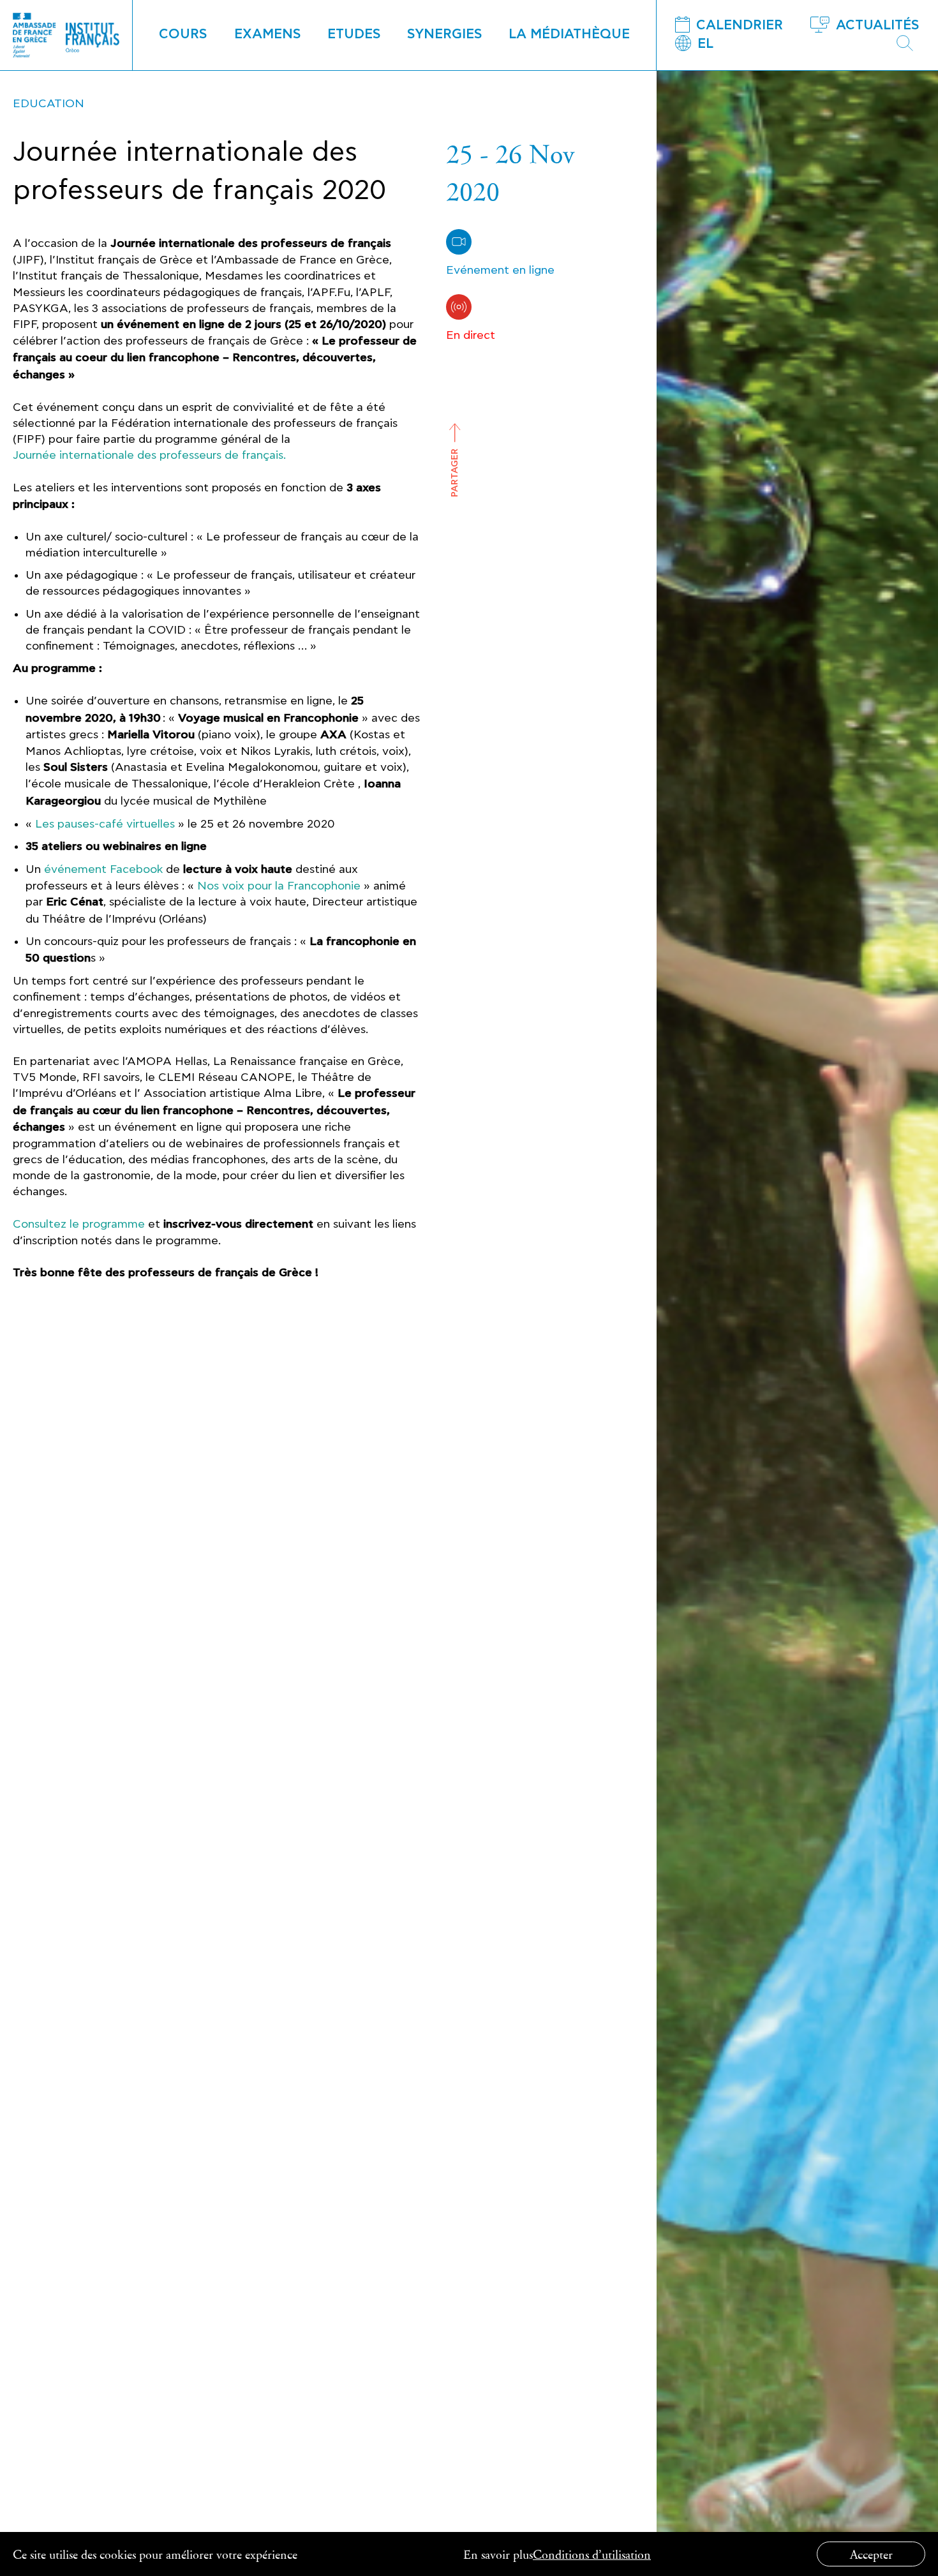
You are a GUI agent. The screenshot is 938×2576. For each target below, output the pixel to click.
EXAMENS (268, 34)
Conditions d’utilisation (592, 2554)
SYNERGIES (445, 34)
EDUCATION (48, 104)
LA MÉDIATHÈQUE (569, 34)
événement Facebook (103, 869)
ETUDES (354, 34)
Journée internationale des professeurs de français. (149, 455)
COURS (183, 34)
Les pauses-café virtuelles (105, 824)
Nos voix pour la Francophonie (279, 886)
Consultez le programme (79, 1224)
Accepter (871, 2554)
